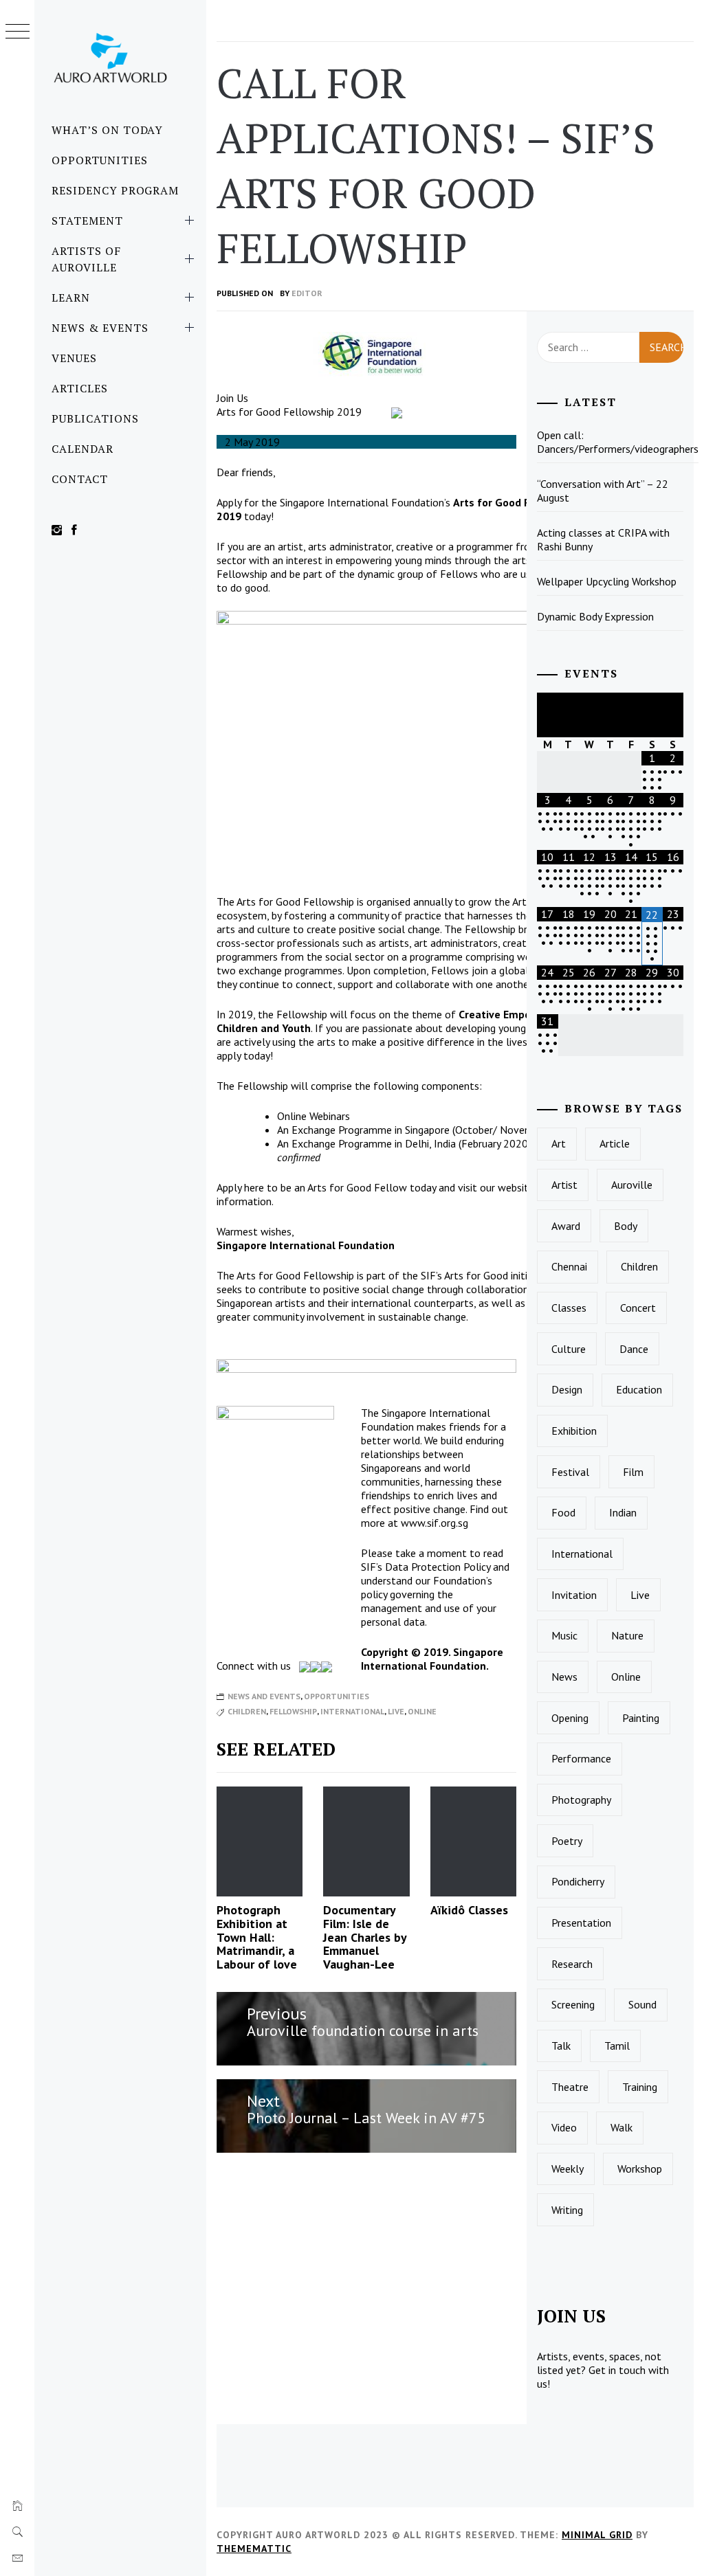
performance (581, 1758)
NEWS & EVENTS (100, 328)
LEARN (71, 298)
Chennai (569, 1266)
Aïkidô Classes (471, 1910)
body (626, 1226)
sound (642, 2004)
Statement (87, 221)
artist (564, 1185)
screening (573, 2004)
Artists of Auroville (86, 259)
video (564, 2127)
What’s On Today (107, 130)
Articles (80, 388)
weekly (568, 2169)
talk (561, 2046)
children (247, 1711)
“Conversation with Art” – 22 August (603, 491)
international (352, 1711)
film (633, 1472)
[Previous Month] (547, 715)
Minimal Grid (597, 2535)
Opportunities (99, 160)
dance (634, 1349)
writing (567, 2210)
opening (570, 1718)
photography (581, 1800)
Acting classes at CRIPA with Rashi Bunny (603, 539)
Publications (95, 418)
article (615, 1143)
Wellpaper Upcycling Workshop (607, 581)
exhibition (574, 1431)
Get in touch (617, 2370)
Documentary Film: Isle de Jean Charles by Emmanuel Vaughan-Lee (365, 1937)
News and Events (264, 1696)
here (254, 1187)
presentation (581, 1923)
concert (638, 1308)
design (567, 1389)
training (640, 2087)
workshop (640, 2169)
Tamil (617, 2046)
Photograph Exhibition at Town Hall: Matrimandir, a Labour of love (257, 1937)
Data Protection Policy (438, 1567)
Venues (74, 358)
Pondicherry (578, 1881)
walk (621, 2127)
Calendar (82, 449)
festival (570, 1472)
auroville (632, 1185)
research (572, 1964)
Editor (307, 293)
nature (627, 1635)
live (396, 1711)
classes (569, 1308)
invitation (574, 1595)
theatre (570, 2087)
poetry (567, 1841)
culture (569, 1349)
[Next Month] (673, 715)
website (516, 1187)
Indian (623, 1512)
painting (641, 1718)
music (564, 1635)
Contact (80, 479)
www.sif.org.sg (434, 1523)
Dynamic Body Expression (595, 616)
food (563, 1512)
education (639, 1389)
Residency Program (115, 190)
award (566, 1226)
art (559, 1143)
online (422, 1711)
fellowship (293, 1711)
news (564, 1677)
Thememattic (254, 2549)
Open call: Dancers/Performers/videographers (618, 442)
